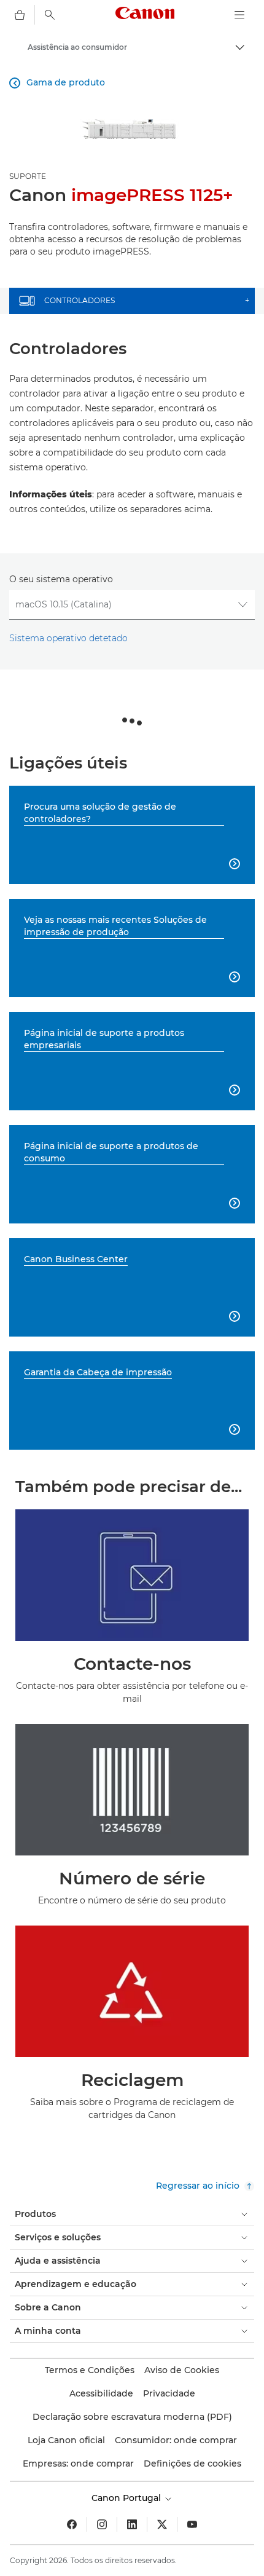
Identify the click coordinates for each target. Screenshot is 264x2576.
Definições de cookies (192, 2463)
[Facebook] (72, 2524)
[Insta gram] (102, 2524)
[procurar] (50, 15)
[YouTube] (192, 2524)
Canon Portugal (127, 2498)
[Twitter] (162, 2524)
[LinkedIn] (132, 2524)
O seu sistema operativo (61, 579)
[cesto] (20, 15)
